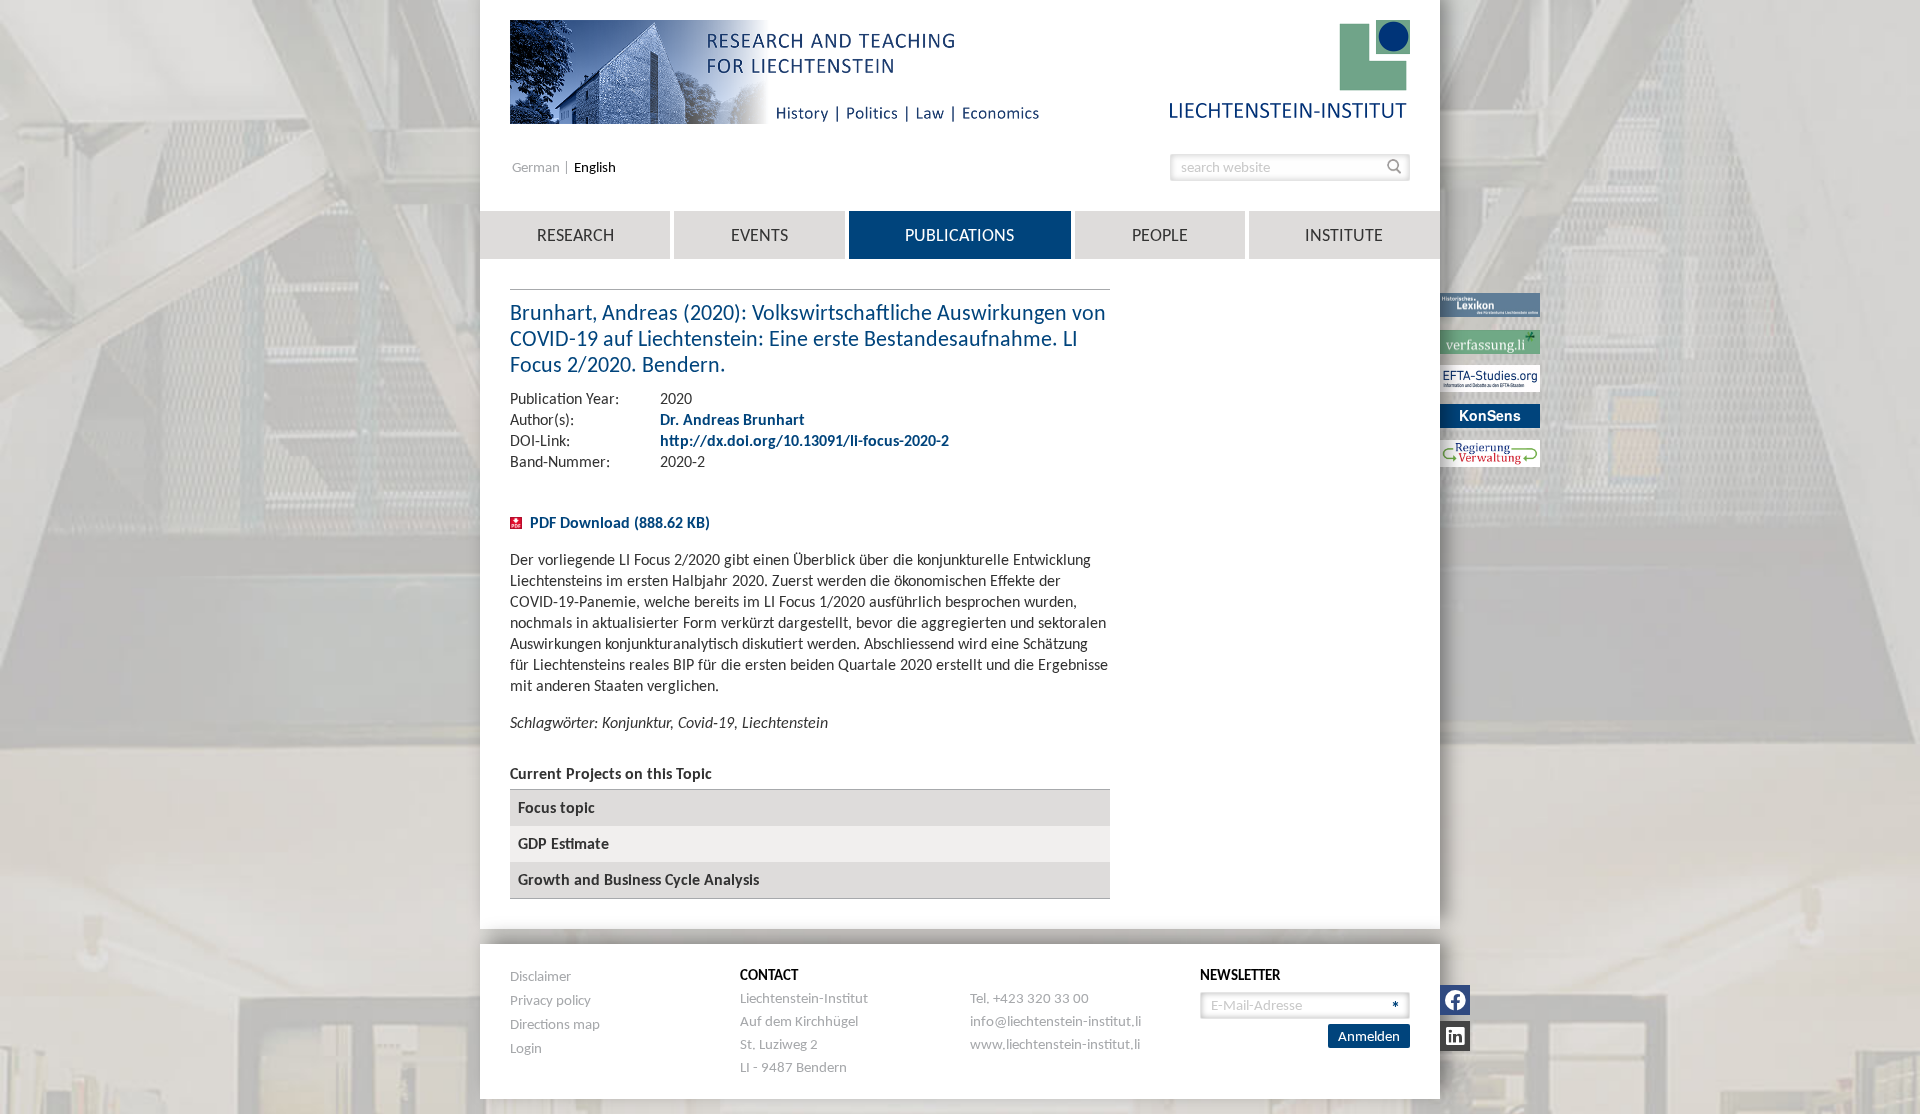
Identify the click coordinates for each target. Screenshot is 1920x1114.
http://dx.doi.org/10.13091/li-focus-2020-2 (804, 440)
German (537, 167)
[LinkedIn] (1455, 1036)
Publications (959, 235)
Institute (1344, 235)
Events (759, 235)
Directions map (555, 1024)
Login (526, 1048)
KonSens (1490, 415)
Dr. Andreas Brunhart (732, 419)
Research (575, 235)
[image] (1290, 67)
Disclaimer (540, 976)
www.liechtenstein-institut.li (1055, 1044)
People (1160, 235)
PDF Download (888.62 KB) (620, 522)
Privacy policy (550, 1000)
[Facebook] (1455, 1000)
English (595, 167)
